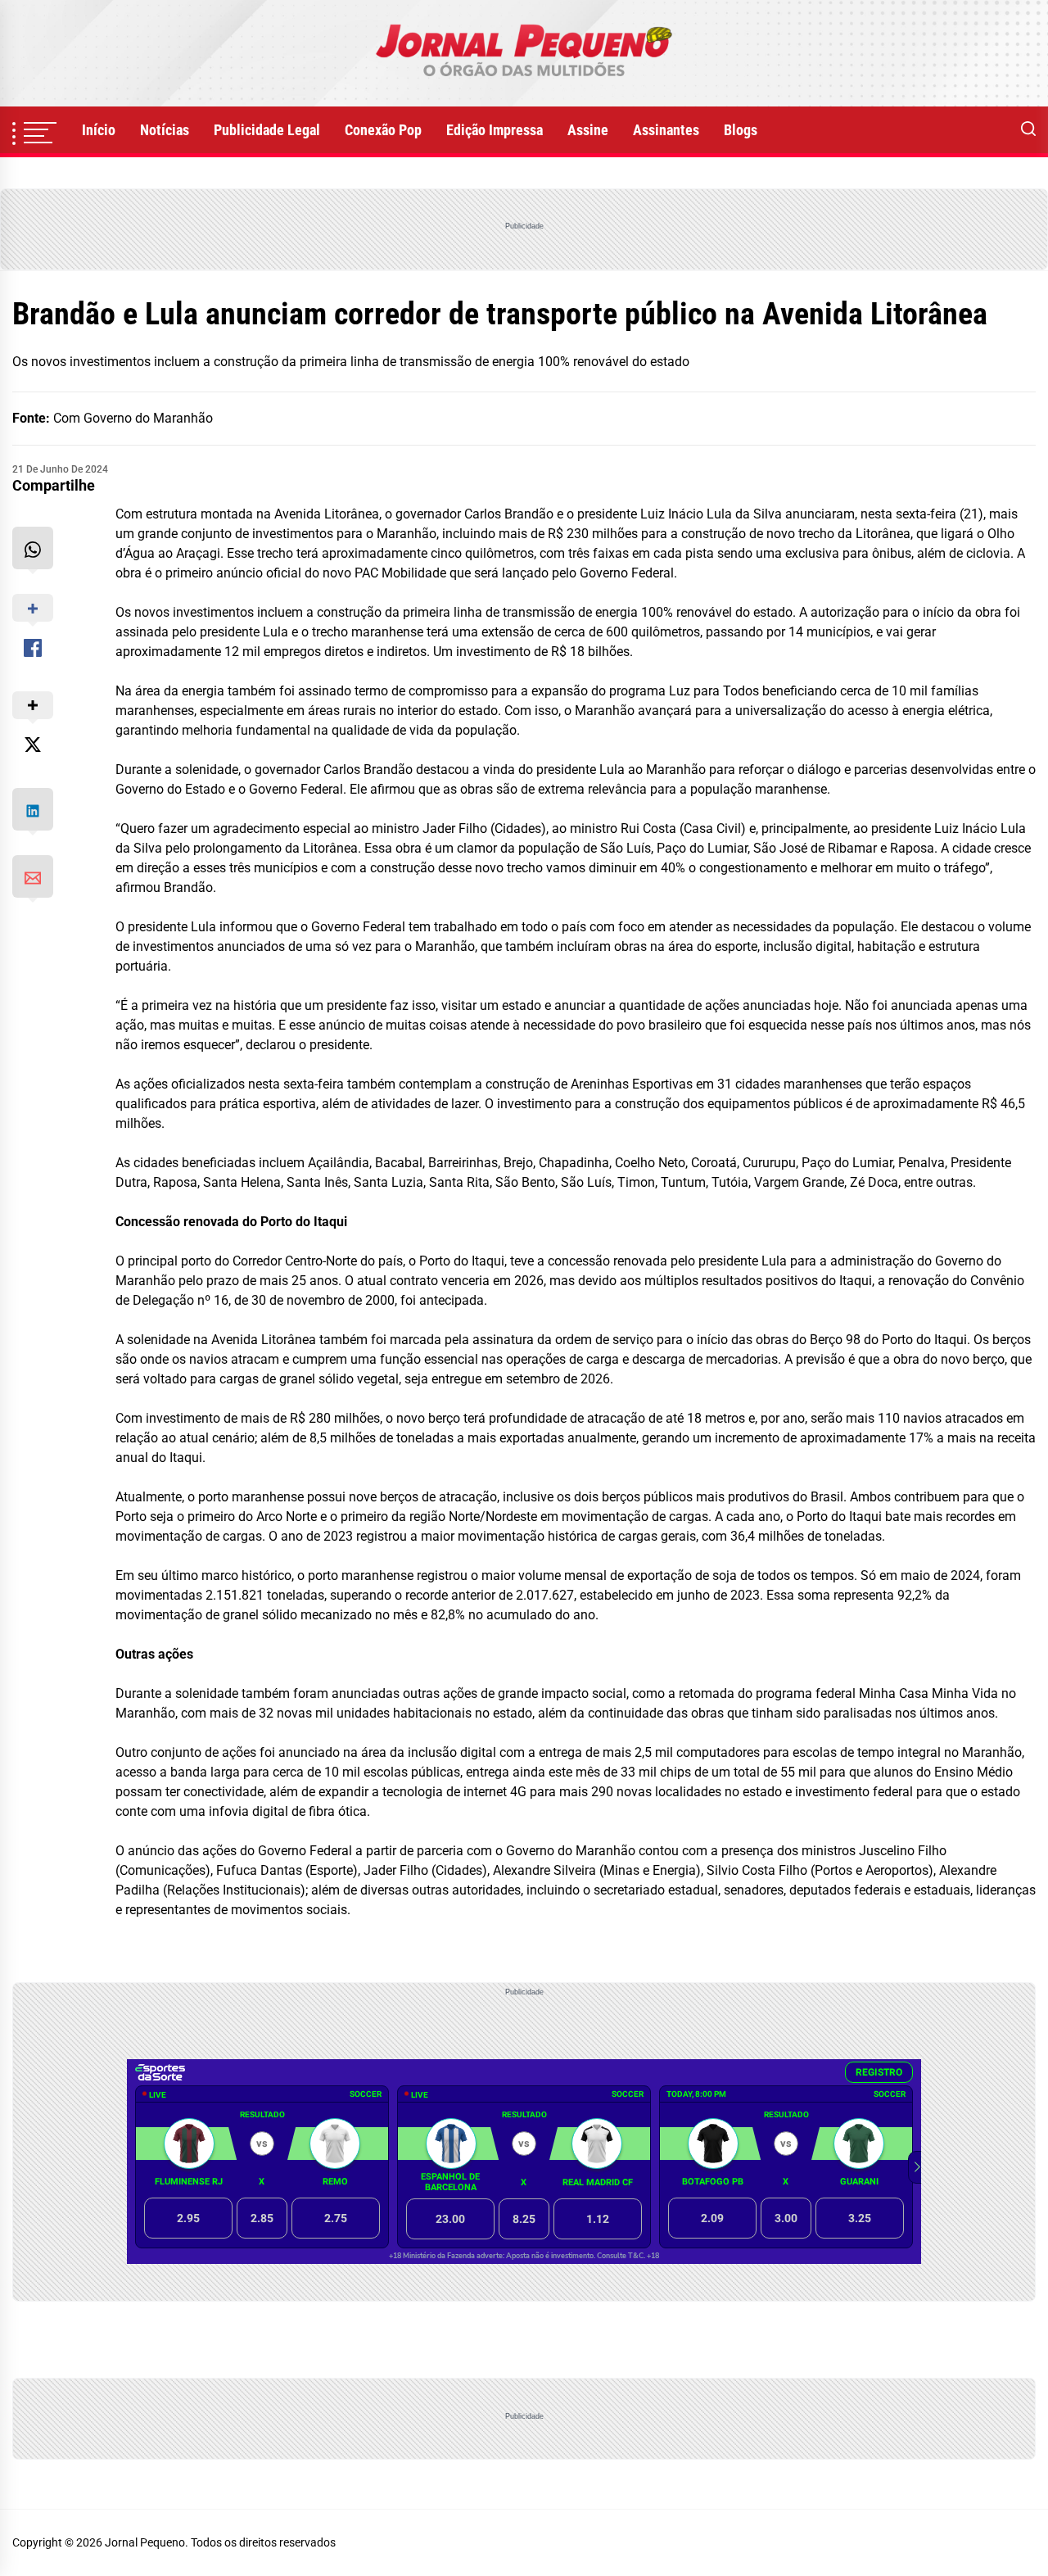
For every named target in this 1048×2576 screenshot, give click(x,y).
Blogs (741, 130)
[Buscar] (1028, 130)
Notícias (165, 130)
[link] (524, 53)
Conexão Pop (383, 130)
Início (99, 130)
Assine (588, 130)
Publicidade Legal (267, 130)
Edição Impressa (495, 130)
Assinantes (666, 130)
